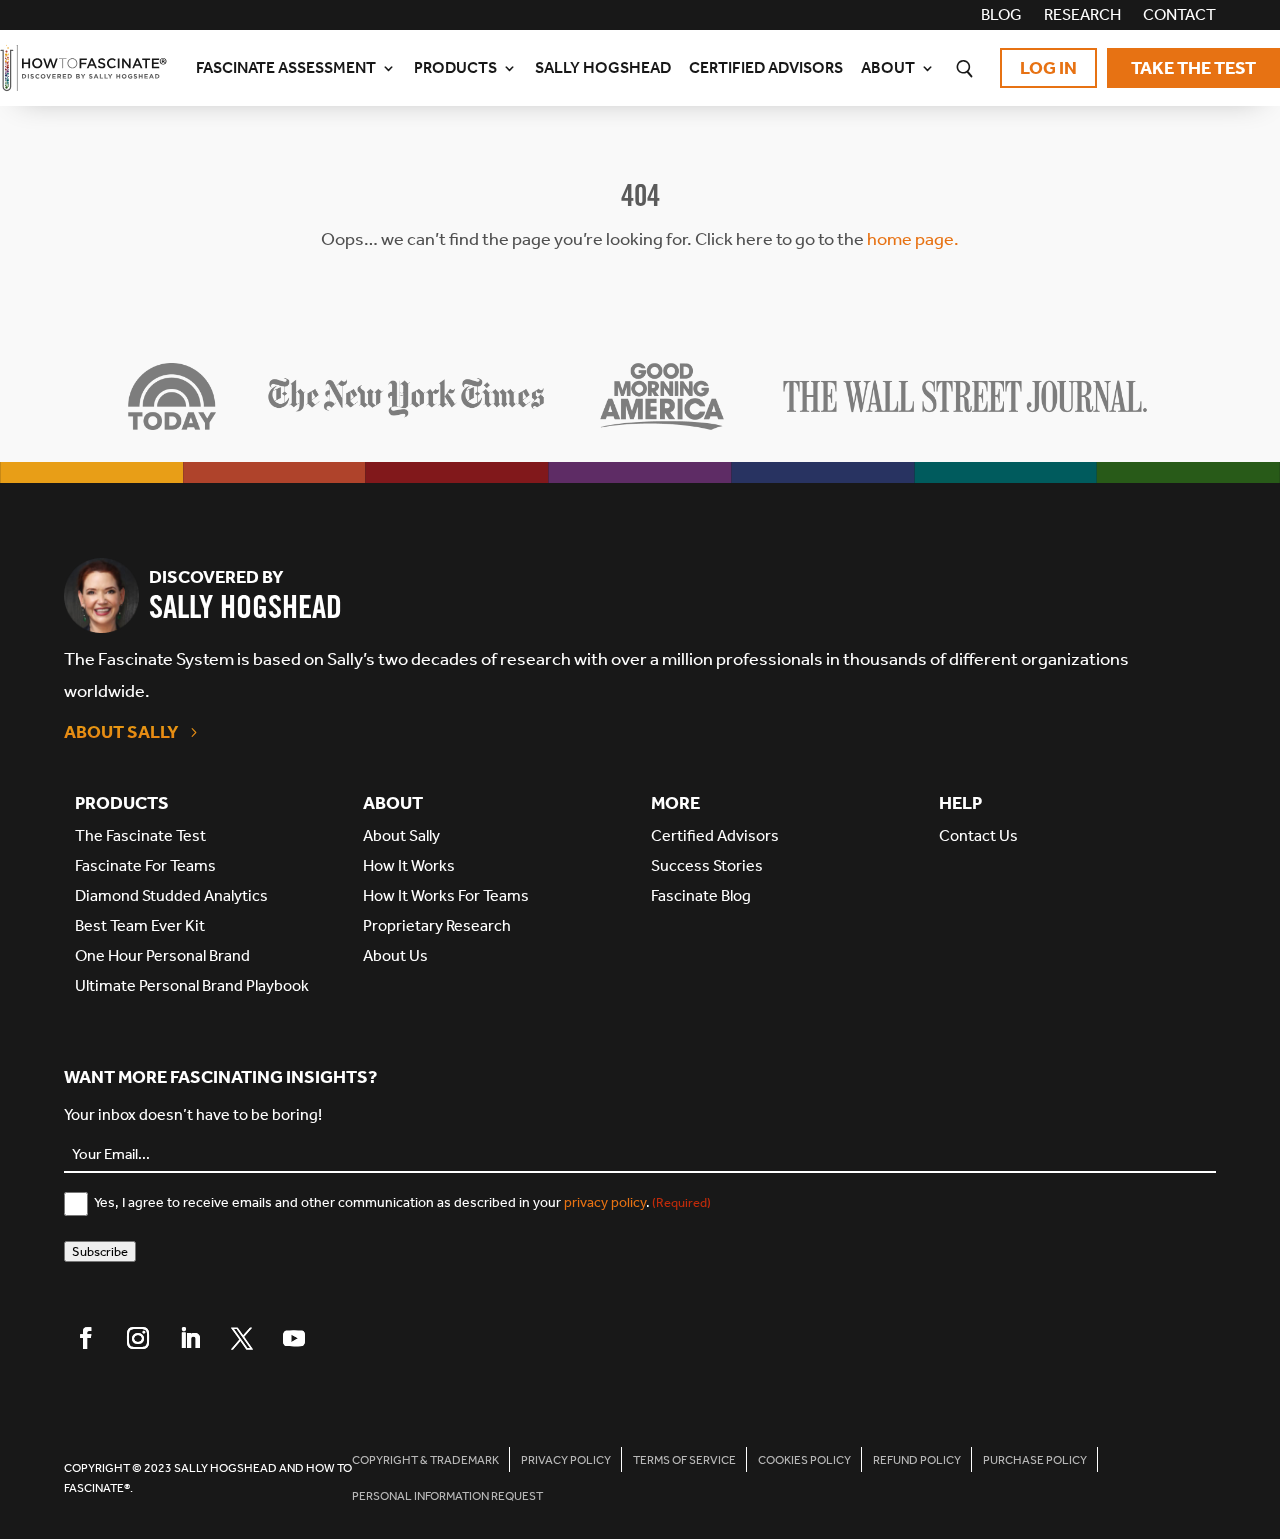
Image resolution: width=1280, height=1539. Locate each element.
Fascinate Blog (701, 895)
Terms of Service (684, 1460)
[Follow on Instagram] (138, 1338)
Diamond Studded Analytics (171, 895)
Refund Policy (917, 1460)
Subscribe (100, 1251)
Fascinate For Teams (145, 865)
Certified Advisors (766, 67)
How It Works (409, 865)
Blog (1001, 16)
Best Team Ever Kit (140, 925)
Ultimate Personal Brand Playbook (192, 985)
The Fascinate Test (140, 835)
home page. (913, 239)
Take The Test (1193, 68)
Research (1082, 16)
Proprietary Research (437, 925)
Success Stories (707, 865)
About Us (395, 955)
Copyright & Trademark (425, 1460)
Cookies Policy (804, 1460)
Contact (1179, 16)
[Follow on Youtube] (294, 1338)
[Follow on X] (242, 1338)
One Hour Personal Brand (162, 955)
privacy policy (605, 1202)
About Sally (121, 732)
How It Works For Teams (446, 895)
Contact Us (978, 835)
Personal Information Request (447, 1496)
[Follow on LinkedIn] (190, 1338)
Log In (1048, 68)
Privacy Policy (566, 1460)
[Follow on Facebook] (86, 1338)
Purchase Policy (1035, 1460)
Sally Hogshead (603, 67)
